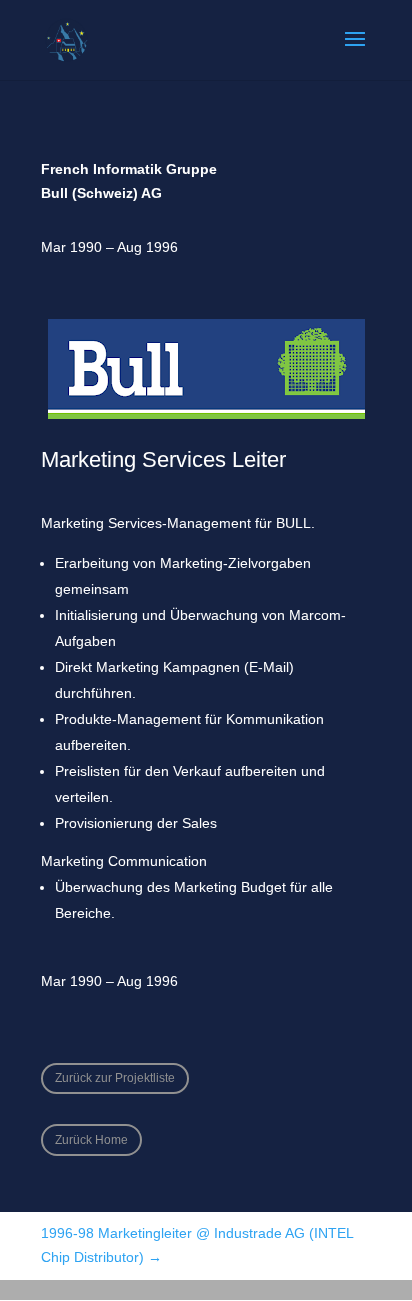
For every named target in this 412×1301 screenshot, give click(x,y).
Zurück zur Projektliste (115, 1078)
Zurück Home (91, 1140)
